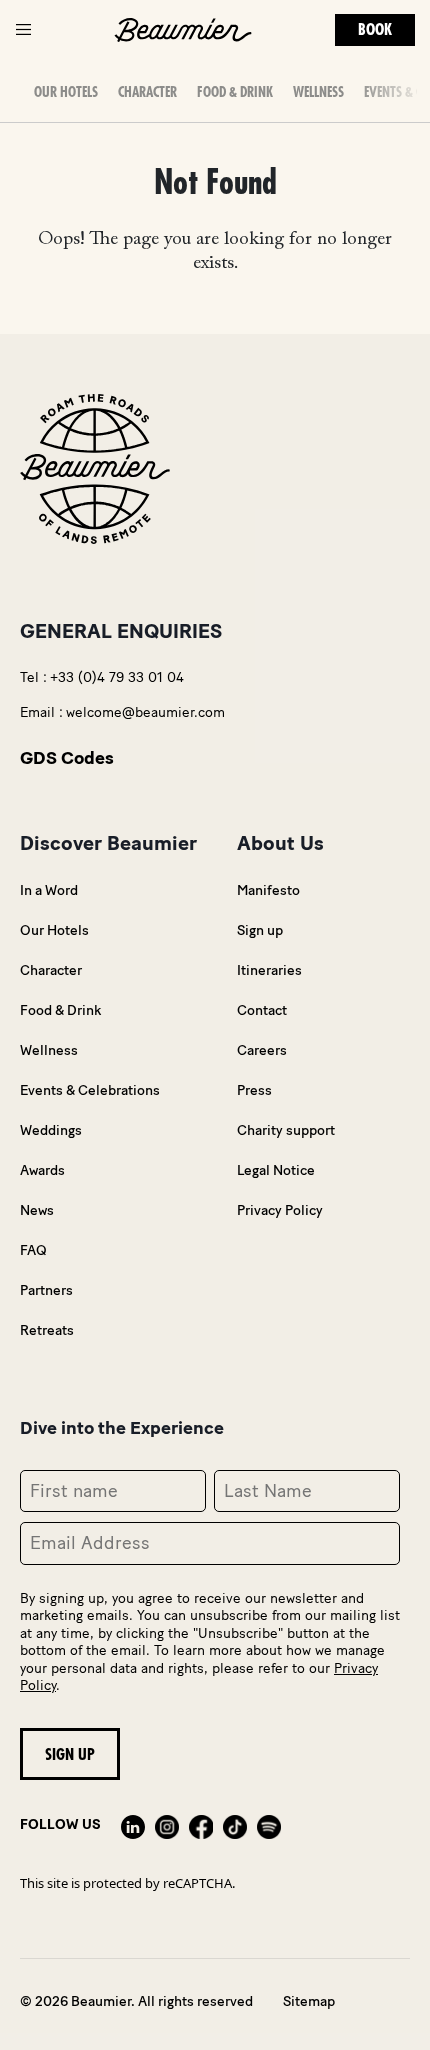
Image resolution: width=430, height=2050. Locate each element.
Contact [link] (262, 1010)
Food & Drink (235, 92)
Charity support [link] (286, 1130)
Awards (42, 1170)
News (37, 1210)
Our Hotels (54, 930)
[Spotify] (269, 1825)
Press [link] (254, 1090)
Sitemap (309, 2001)
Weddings (51, 1130)
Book (375, 30)
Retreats (47, 1330)
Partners (46, 1290)
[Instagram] (167, 1825)
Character (147, 92)
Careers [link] (262, 1050)
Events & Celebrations (90, 1090)
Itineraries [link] (269, 970)
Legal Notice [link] (276, 1170)
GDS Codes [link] (67, 758)
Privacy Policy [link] (280, 1210)
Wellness (318, 92)
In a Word (49, 890)
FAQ (33, 1250)
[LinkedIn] (133, 1825)
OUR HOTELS (66, 92)
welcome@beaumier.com (145, 712)
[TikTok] (235, 1825)
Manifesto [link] (268, 890)
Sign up (260, 930)
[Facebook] (201, 1825)
